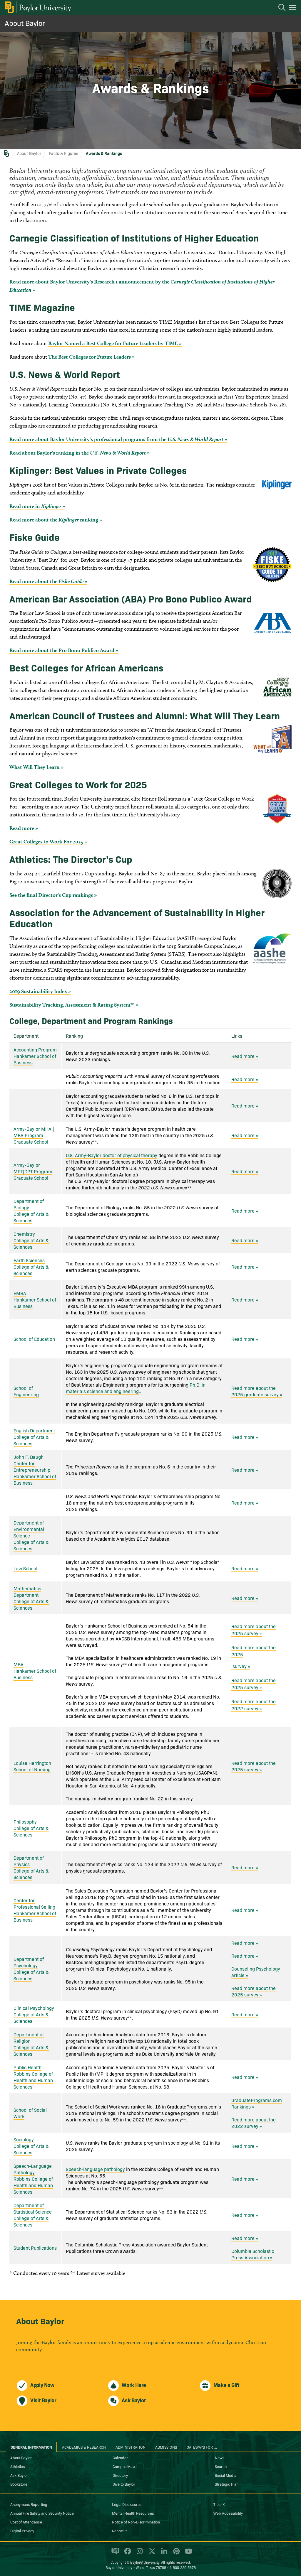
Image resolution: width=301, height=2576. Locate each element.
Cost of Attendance (26, 2522)
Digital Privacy (22, 2531)
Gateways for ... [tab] (202, 2447)
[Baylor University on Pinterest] (175, 2554)
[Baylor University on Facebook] (127, 2554)
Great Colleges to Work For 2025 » (48, 841)
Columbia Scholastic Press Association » (253, 2254)
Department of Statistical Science (33, 2208)
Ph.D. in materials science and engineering (136, 1388)
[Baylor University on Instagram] (139, 2554)
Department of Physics (29, 1861)
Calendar (120, 2457)
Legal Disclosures (127, 2504)
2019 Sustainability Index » (40, 991)
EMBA (20, 1293)
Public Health (27, 2067)
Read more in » (37, 506)
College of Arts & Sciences (31, 1217)
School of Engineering (26, 1391)
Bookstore (19, 2484)
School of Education (34, 1339)
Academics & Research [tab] (84, 2447)
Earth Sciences (29, 1260)
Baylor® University (145, 2562)
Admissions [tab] (166, 2447)
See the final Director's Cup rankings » (53, 895)
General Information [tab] (31, 2447)
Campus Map (124, 2466)
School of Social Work (30, 2113)
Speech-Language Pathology (33, 2169)
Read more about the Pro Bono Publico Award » (64, 650)
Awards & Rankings (104, 153)
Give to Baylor (124, 2484)
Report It (119, 2531)
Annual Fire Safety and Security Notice (42, 2513)
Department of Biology (29, 1204)
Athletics (17, 2466)
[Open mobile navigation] (294, 9)
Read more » (24, 828)
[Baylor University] (37, 7)
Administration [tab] (131, 2447)
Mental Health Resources (133, 2513)
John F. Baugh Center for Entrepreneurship (32, 1463)
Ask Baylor (19, 2475)
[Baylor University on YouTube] (187, 2554)
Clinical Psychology (34, 2008)
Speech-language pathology (95, 2169)
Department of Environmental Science (29, 1529)
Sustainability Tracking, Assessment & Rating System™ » (74, 1005)
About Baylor (25, 23)
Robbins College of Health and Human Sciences (33, 2080)
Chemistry (24, 1234)
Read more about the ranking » (56, 520)
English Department (34, 1430)
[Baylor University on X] (151, 2554)
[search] (279, 8)
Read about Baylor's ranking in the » (80, 453)
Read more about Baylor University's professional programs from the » (118, 439)
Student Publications (35, 2248)
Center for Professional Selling (34, 1903)
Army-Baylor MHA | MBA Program (34, 1132)
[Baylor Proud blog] (114, 2554)
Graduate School (31, 1142)
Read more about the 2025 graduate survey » (257, 1391)
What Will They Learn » (36, 767)
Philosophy (25, 1822)
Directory (120, 2475)
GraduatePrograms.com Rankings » (257, 2103)
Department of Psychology (29, 1962)
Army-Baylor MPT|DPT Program (33, 1168)
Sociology (24, 2139)
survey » (241, 1666)
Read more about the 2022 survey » (254, 1705)
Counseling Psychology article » (256, 1972)
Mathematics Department (27, 1591)
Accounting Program (35, 1049)
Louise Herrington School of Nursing (32, 1766)
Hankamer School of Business (35, 1059)
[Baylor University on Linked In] (163, 2554)
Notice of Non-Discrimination (136, 2522)
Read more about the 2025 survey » (254, 1630)
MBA (19, 1664)
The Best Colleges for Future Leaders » (92, 357)
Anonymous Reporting (29, 2504)
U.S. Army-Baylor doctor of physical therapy (112, 1155)
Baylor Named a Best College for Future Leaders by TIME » (115, 343)
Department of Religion (29, 2037)
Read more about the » (48, 581)
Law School (25, 1568)
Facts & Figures (63, 153)
